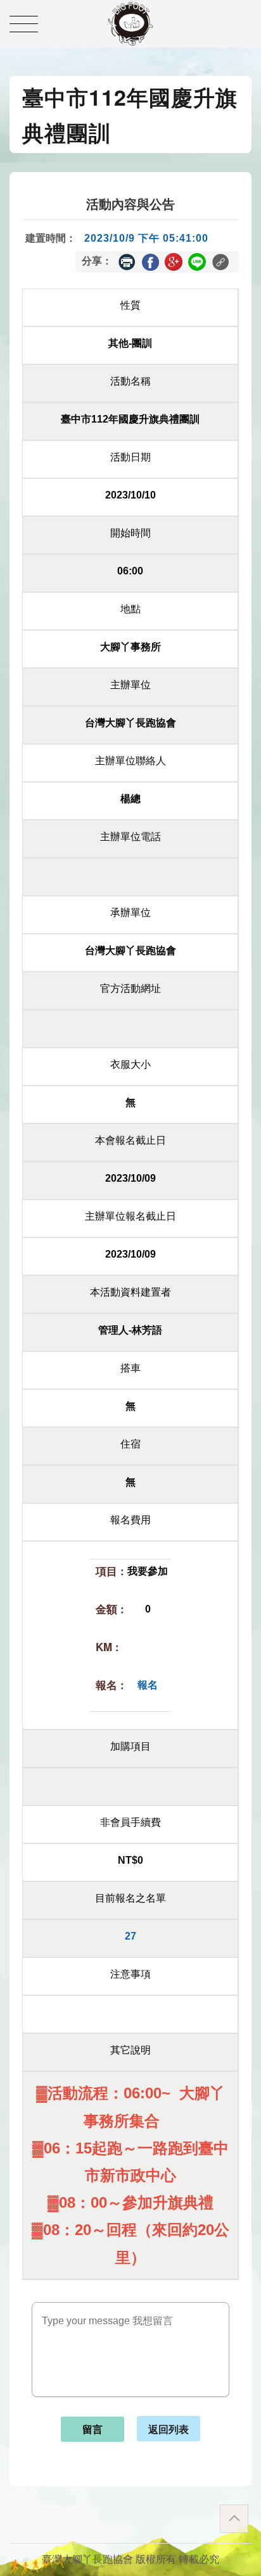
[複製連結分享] (220, 262)
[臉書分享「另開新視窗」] (150, 261)
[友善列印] (127, 262)
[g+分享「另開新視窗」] (174, 261)
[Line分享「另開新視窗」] (197, 261)
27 (130, 1936)
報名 (148, 1685)
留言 (92, 2430)
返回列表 (169, 2429)
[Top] (234, 2519)
